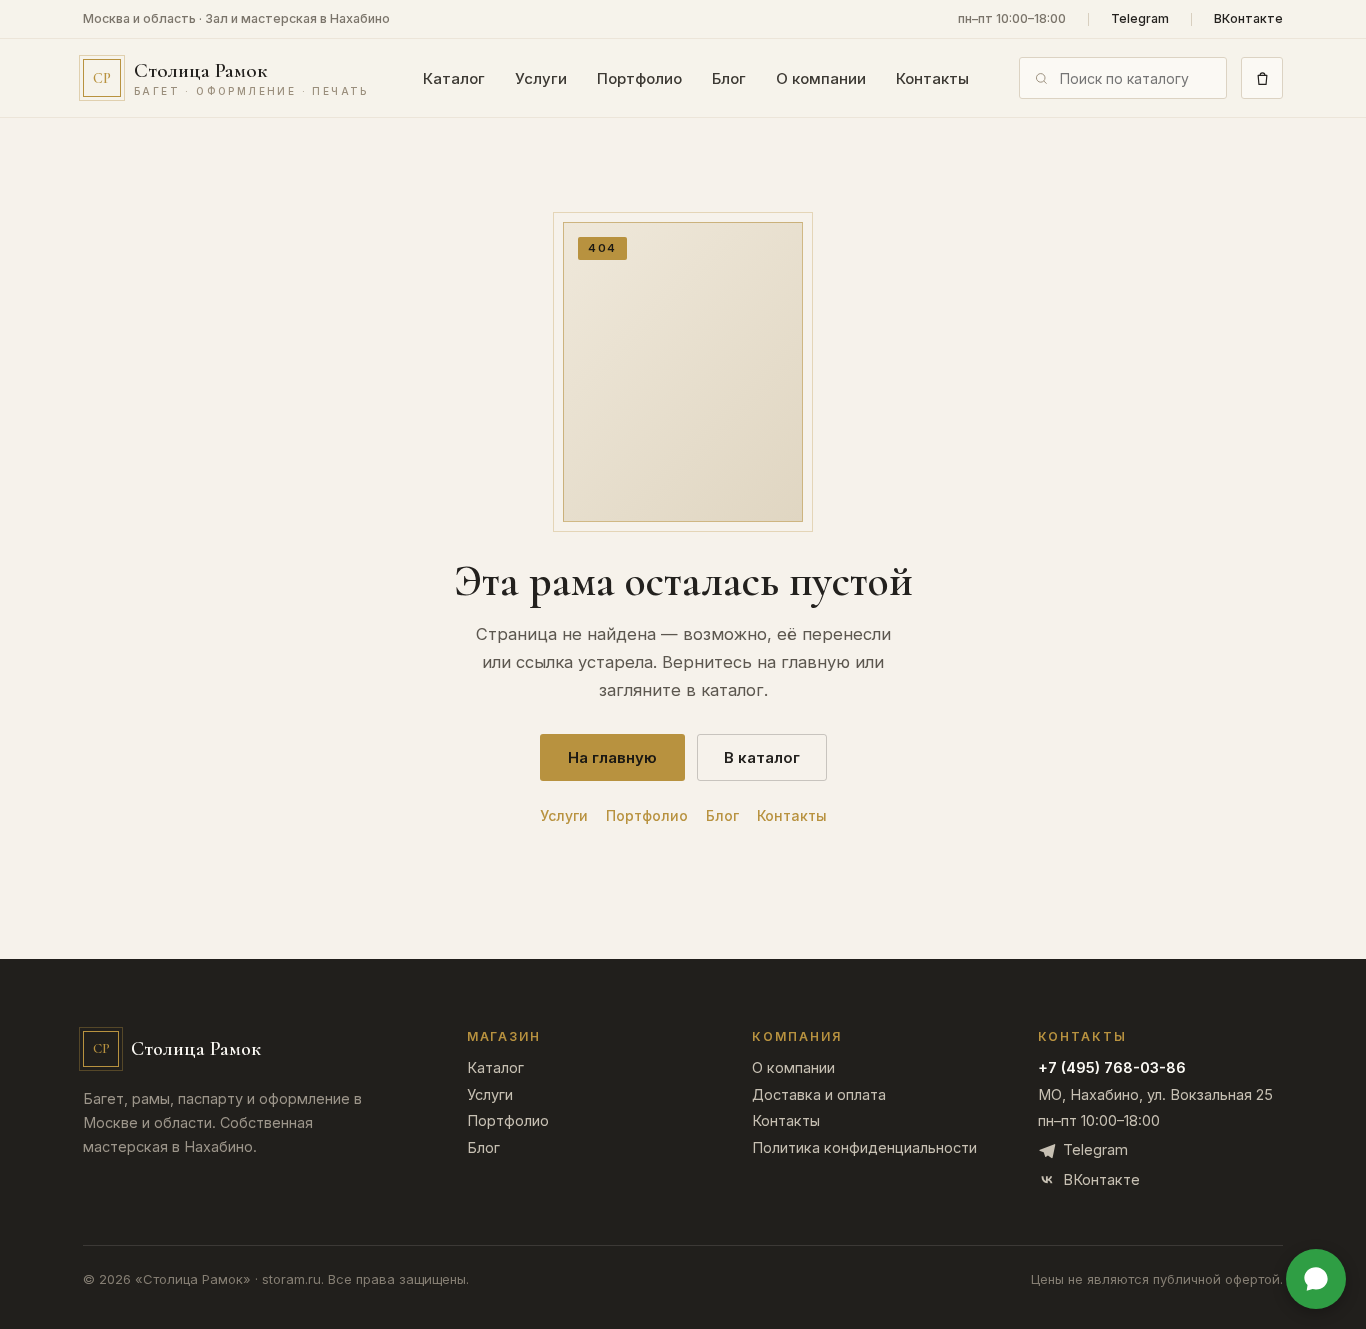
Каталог (454, 78)
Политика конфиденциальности (864, 1148)
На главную (612, 757)
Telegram (1140, 19)
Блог (729, 78)
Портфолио (639, 78)
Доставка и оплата (819, 1095)
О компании (821, 78)
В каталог (762, 757)
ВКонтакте (1248, 19)
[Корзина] (1262, 78)
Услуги (541, 78)
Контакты (932, 78)
